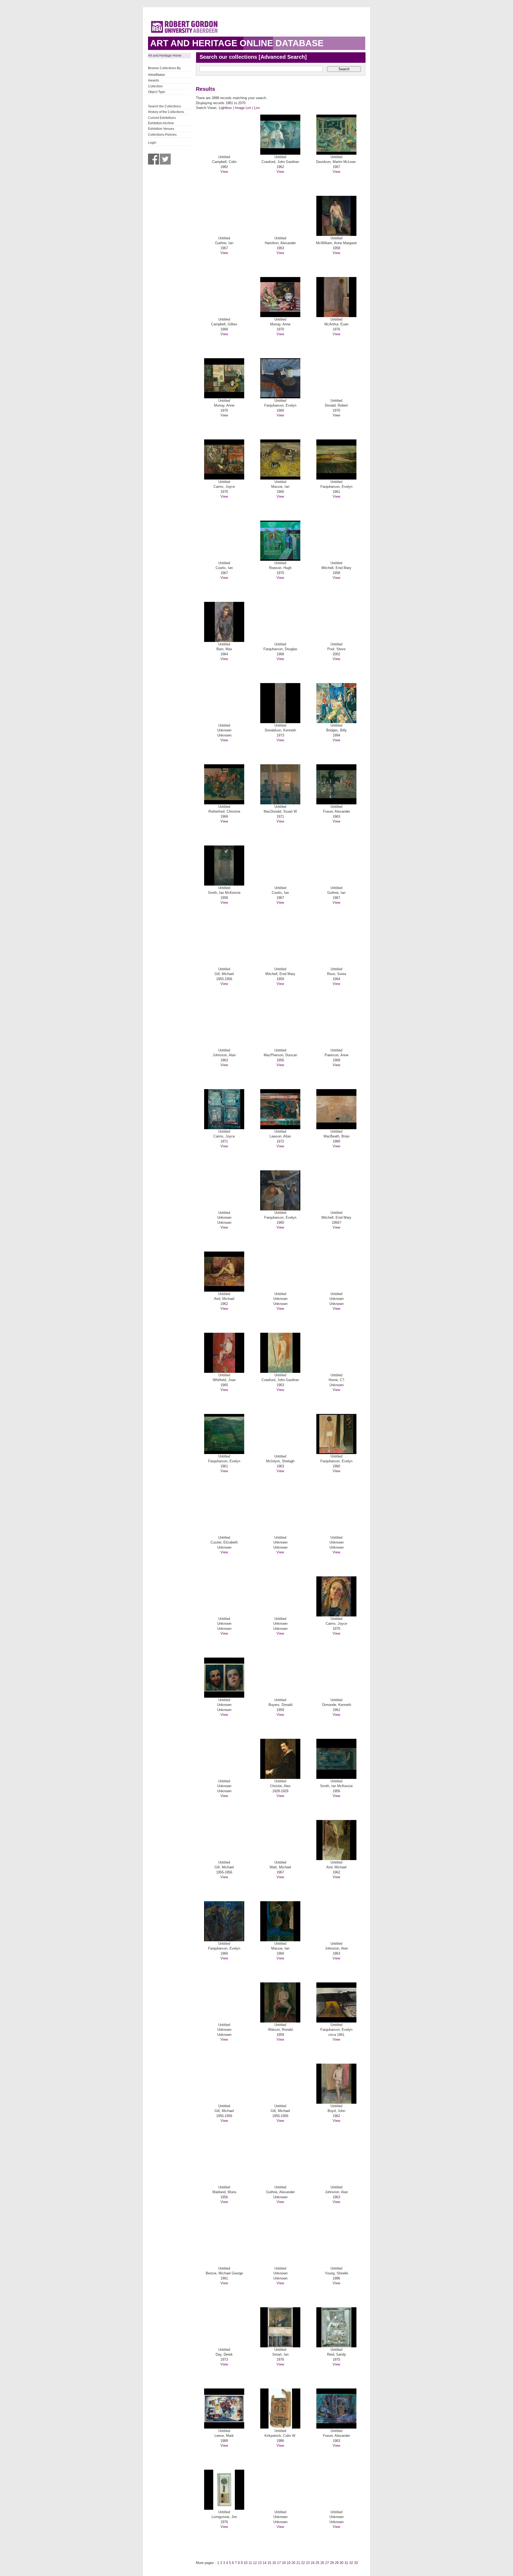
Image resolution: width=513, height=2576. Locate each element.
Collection (155, 86)
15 (269, 2563)
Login (152, 143)
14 (265, 2563)
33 (356, 2563)
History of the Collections (166, 112)
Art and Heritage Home (165, 56)
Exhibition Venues (161, 129)
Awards (153, 80)
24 (313, 2563)
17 (279, 2563)
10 (246, 2563)
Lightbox (225, 108)
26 (322, 2563)
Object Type (157, 92)
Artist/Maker (157, 75)
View (224, 172)
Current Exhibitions (162, 118)
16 (274, 2563)
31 (346, 2563)
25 (317, 2563)
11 (250, 2563)
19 (289, 2563)
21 (298, 2563)
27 (327, 2563)
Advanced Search (283, 57)
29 (337, 2563)
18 (284, 2563)
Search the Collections (164, 106)
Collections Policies (162, 135)
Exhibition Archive (161, 123)
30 (341, 2563)
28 (332, 2563)
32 (351, 2563)
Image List (243, 108)
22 (303, 2563)
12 (255, 2563)
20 (293, 2563)
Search (344, 69)
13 (260, 2563)
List (257, 108)
